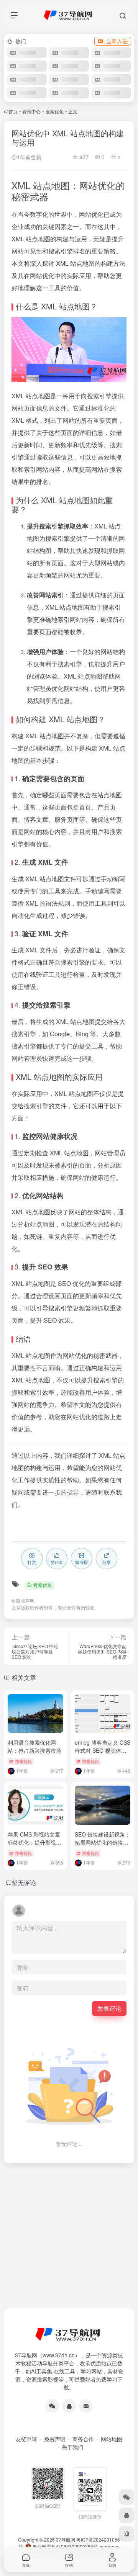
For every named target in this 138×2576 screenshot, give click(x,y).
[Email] (86, 2406)
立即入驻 (117, 41)
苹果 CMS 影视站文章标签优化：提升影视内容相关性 (34, 1842)
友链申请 (26, 2439)
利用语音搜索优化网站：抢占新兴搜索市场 (34, 1746)
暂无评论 (24, 1883)
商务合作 (83, 2439)
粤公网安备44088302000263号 (65, 2546)
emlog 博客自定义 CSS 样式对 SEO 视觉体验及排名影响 (103, 1750)
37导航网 (66, 2539)
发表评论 (109, 2008)
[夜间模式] (127, 2534)
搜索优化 (54, 111)
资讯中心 (31, 111)
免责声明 (55, 2439)
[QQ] (69, 2406)
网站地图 (112, 2439)
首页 (13, 111)
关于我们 (72, 2447)
